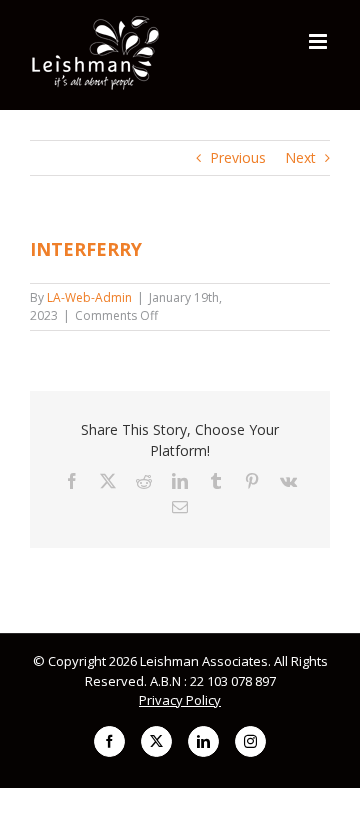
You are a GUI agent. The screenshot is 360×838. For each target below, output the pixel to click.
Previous (238, 157)
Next (300, 157)
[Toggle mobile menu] (319, 41)
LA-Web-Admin (89, 297)
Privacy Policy (180, 700)
